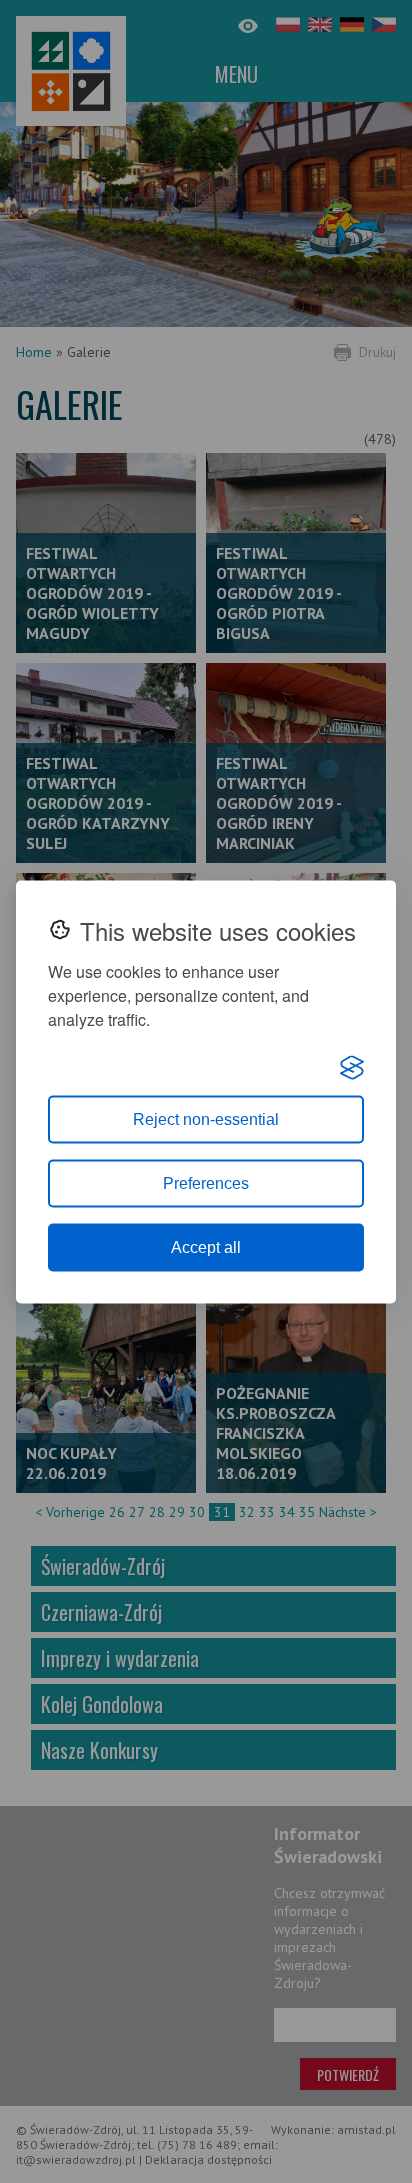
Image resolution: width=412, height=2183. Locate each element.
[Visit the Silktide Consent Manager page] (352, 1067)
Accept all (206, 1246)
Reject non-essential (206, 1118)
